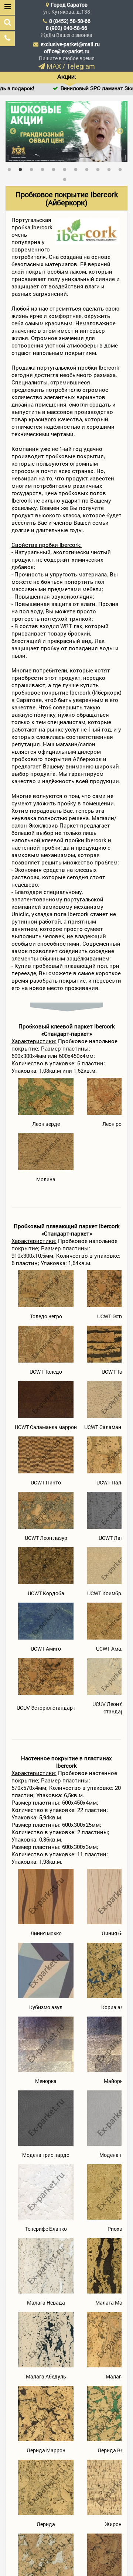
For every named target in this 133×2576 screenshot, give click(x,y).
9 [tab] (100, 168)
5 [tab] (55, 168)
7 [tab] (78, 168)
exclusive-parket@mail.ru (70, 44)
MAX (54, 66)
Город (69, 5)
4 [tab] (44, 168)
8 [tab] (89, 168)
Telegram (81, 66)
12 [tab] (66, 178)
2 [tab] (22, 168)
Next (120, 131)
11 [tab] (122, 168)
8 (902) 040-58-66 (66, 28)
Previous (13, 131)
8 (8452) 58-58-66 (70, 21)
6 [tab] (66, 168)
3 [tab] (33, 168)
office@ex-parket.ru (67, 51)
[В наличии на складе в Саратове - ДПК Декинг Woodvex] (66, 131)
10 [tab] (111, 168)
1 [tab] (11, 168)
